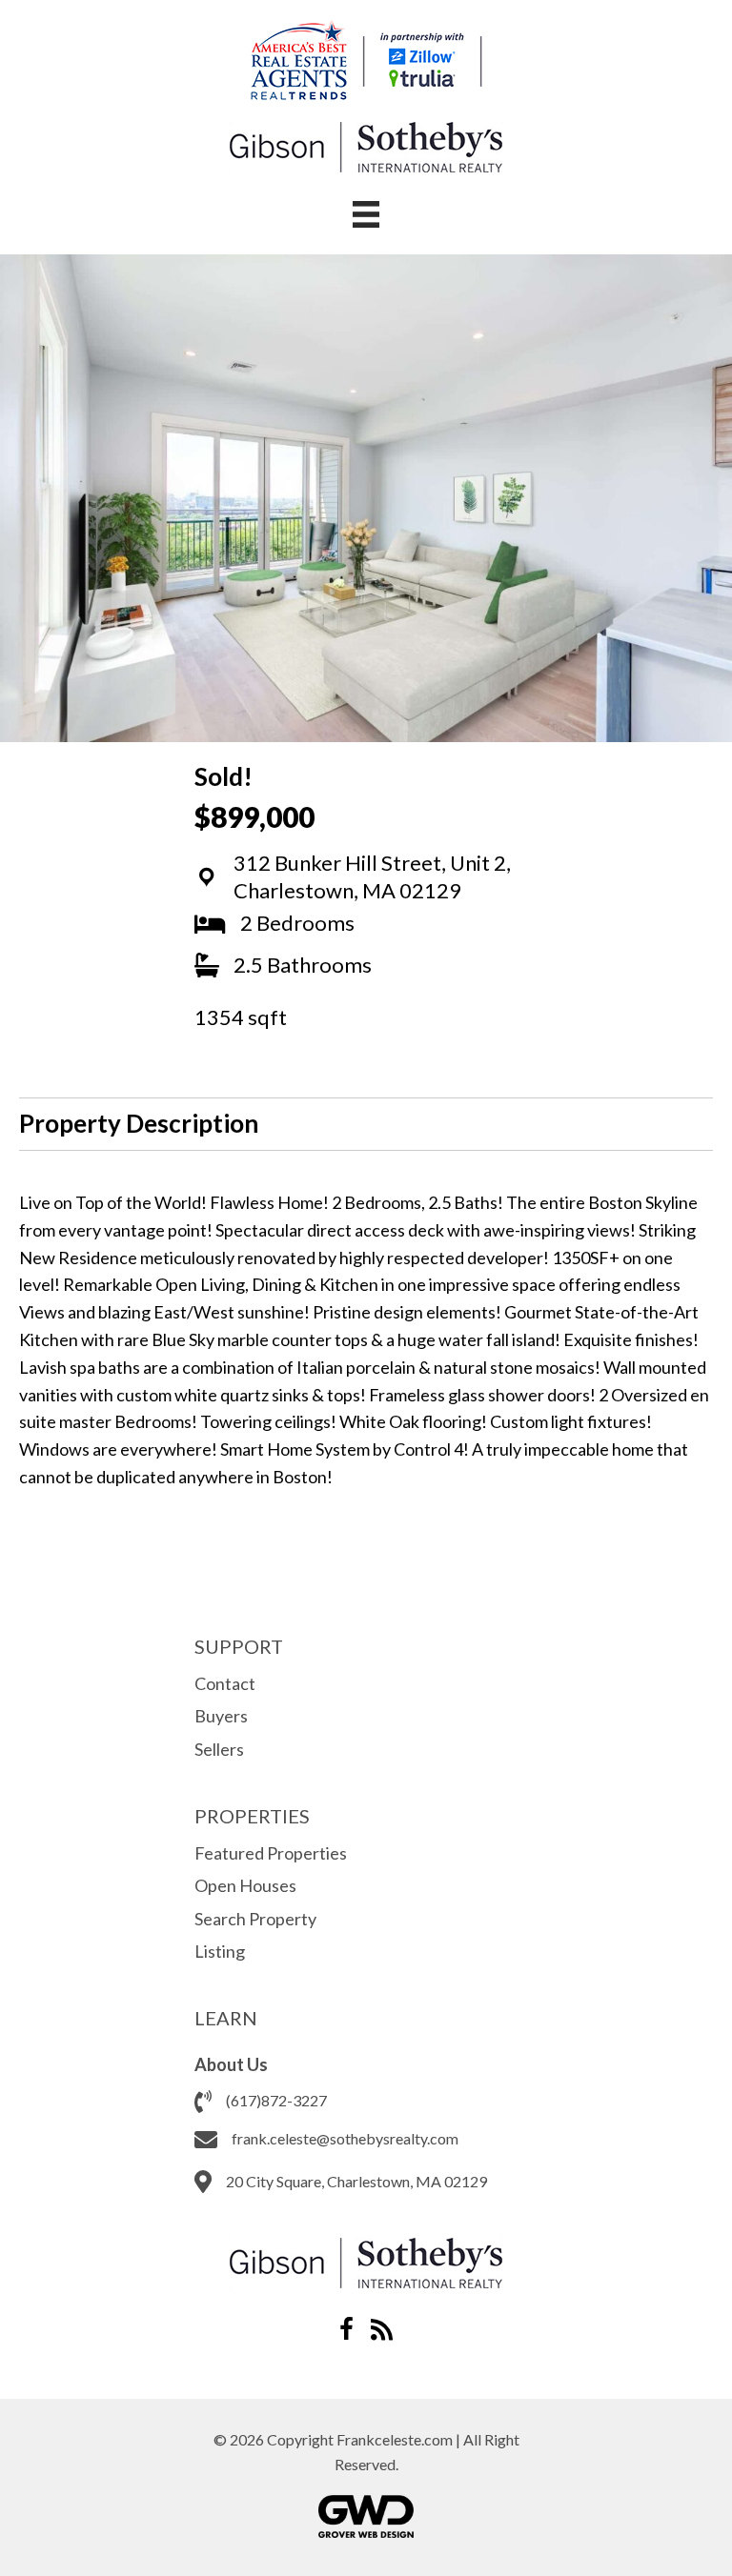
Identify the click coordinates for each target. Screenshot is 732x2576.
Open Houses (245, 1885)
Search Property (255, 1919)
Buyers (221, 1716)
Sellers (219, 1749)
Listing (220, 1951)
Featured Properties (271, 1853)
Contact (225, 1683)
